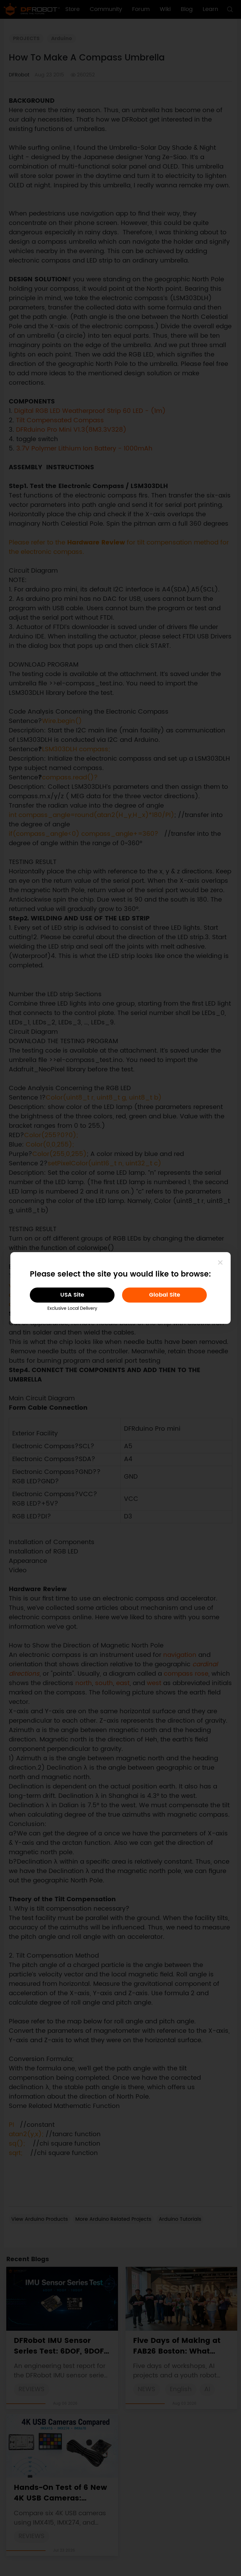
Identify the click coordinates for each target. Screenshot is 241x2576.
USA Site (72, 1295)
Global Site (165, 1295)
